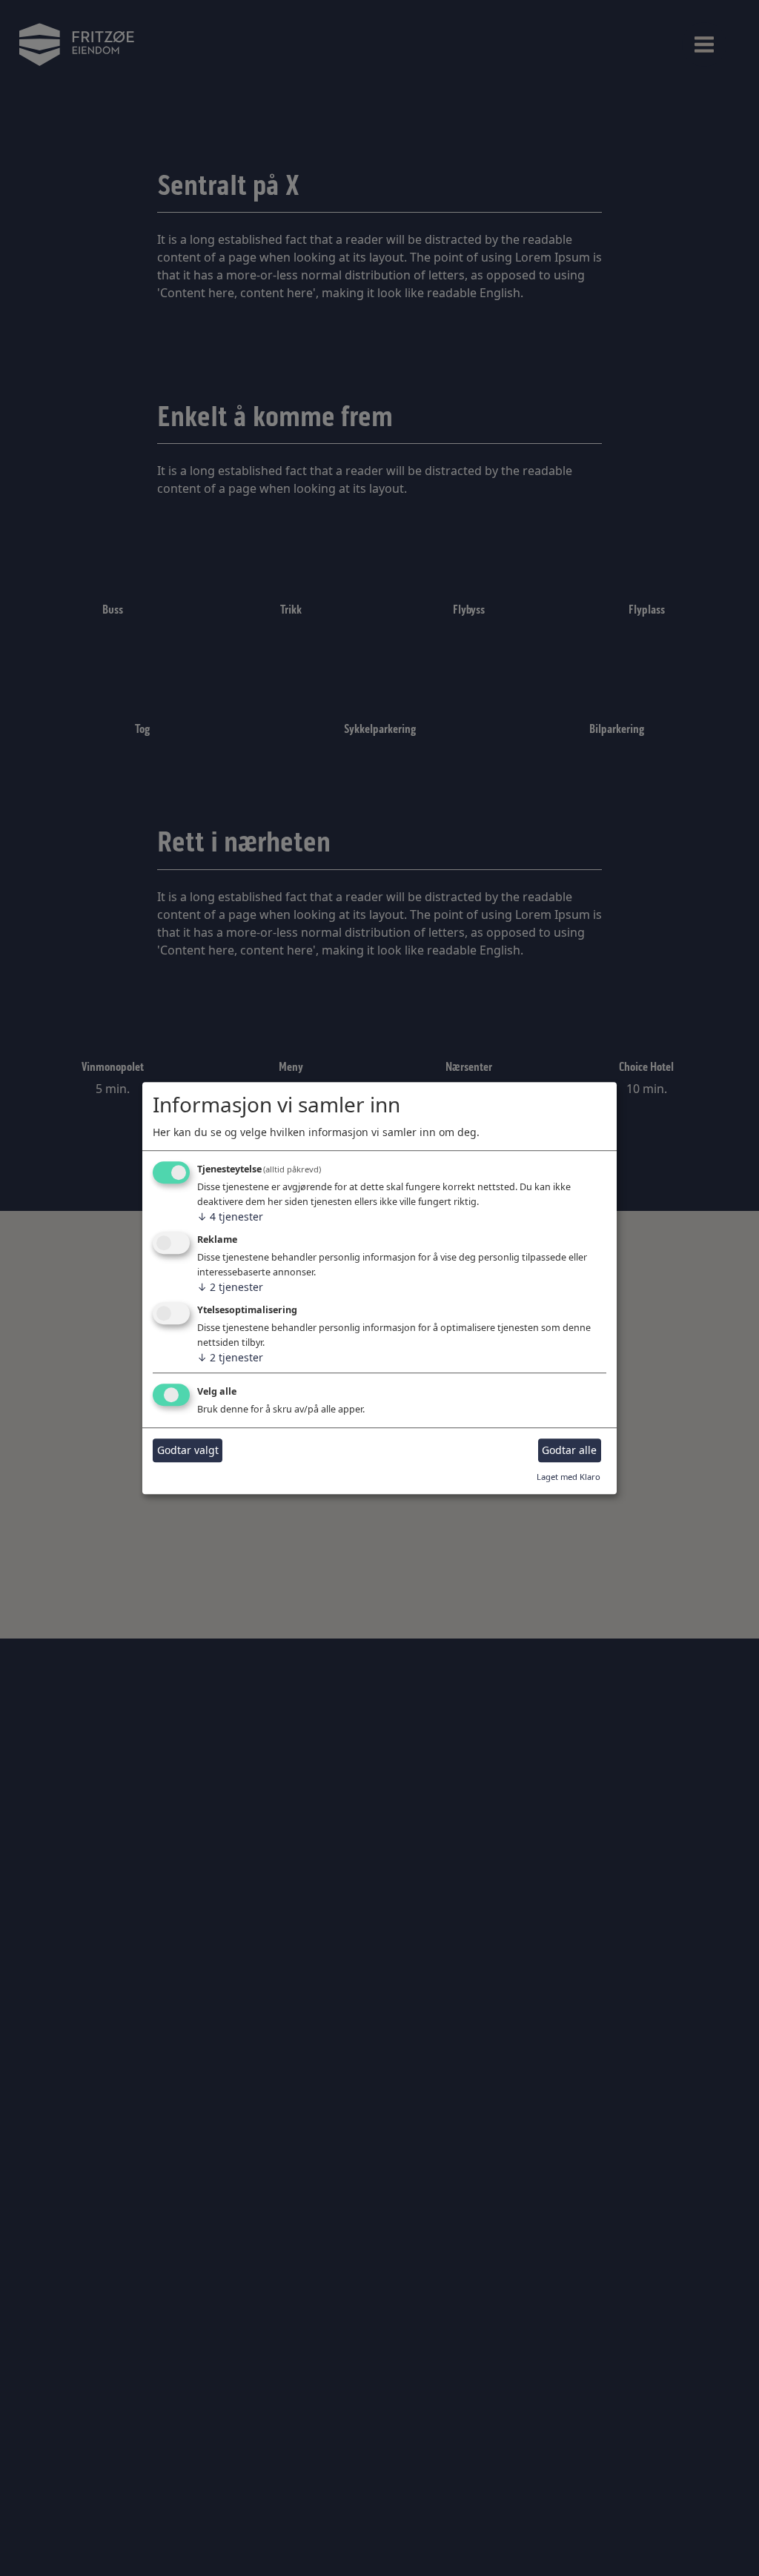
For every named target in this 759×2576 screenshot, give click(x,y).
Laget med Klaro (569, 1477)
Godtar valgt (188, 1451)
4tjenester (230, 1217)
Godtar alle (569, 1451)
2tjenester (230, 1287)
